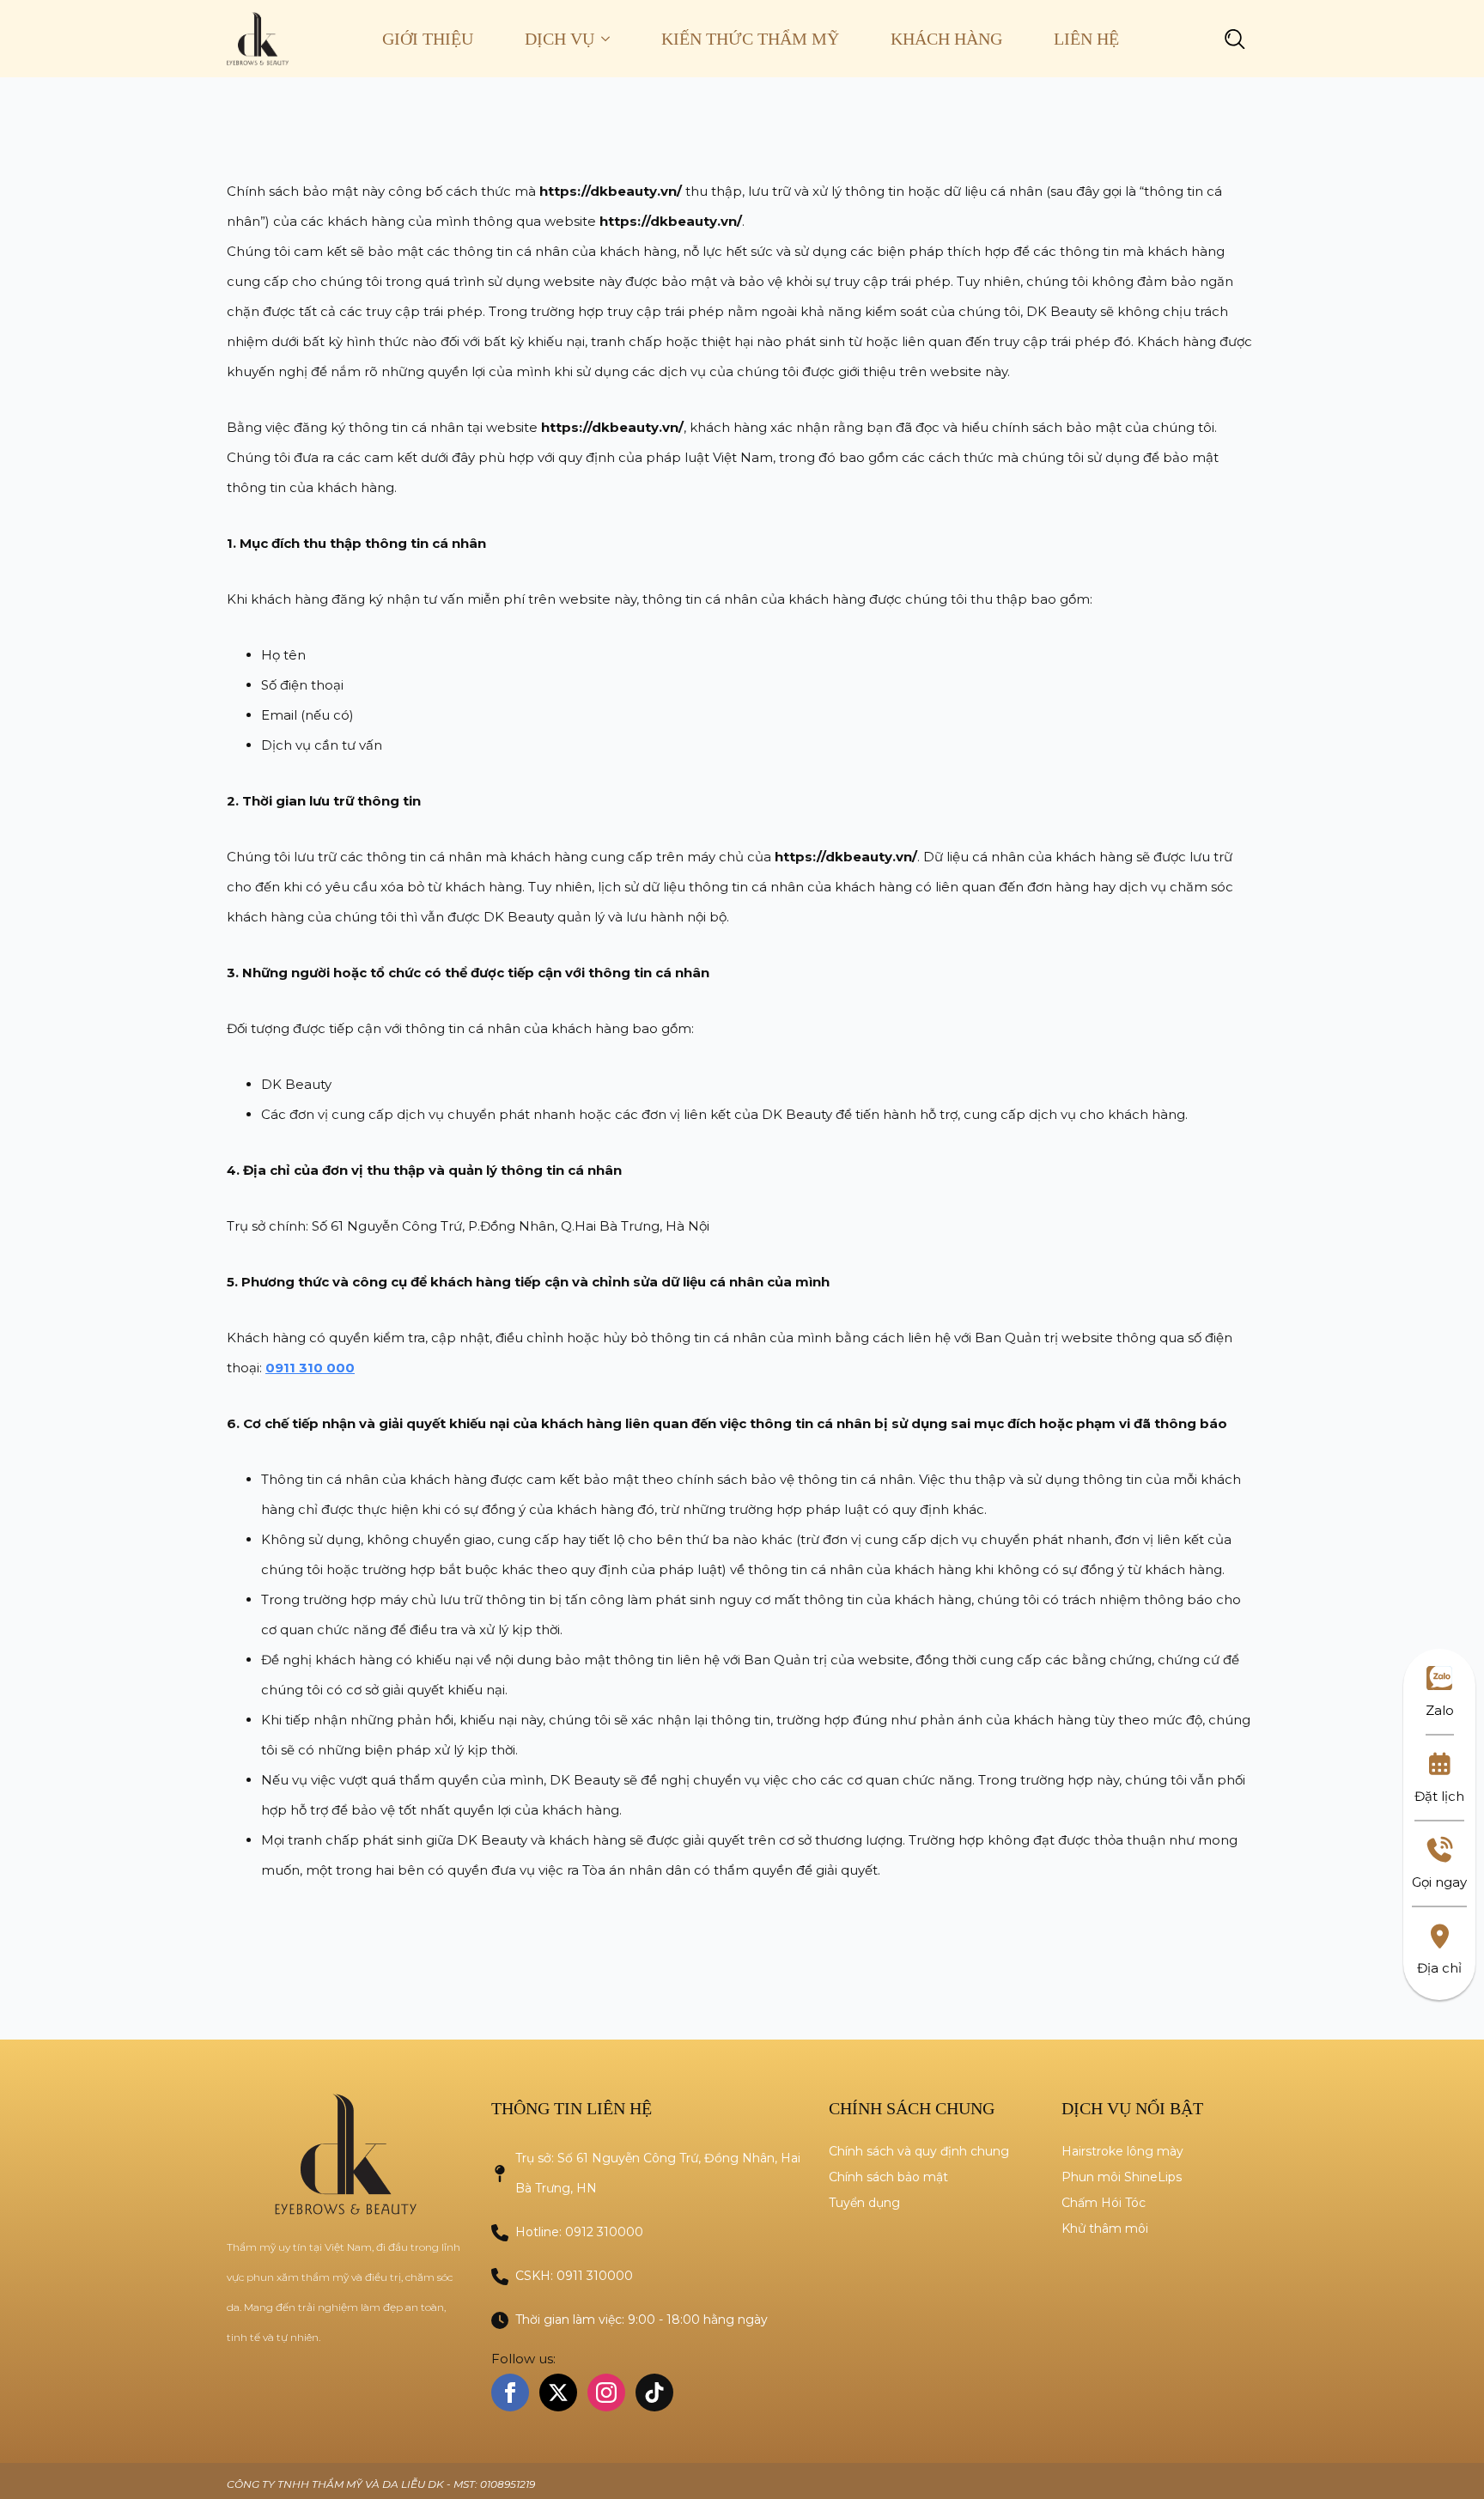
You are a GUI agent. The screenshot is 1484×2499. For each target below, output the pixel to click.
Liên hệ (1086, 39)
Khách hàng (946, 39)
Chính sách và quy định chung (919, 2151)
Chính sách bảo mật (888, 2177)
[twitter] (558, 2393)
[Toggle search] (1235, 39)
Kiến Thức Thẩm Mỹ (750, 39)
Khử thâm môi (1105, 2228)
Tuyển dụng (864, 2203)
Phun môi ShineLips (1122, 2177)
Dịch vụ (560, 39)
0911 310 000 (310, 1368)
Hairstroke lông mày (1122, 2151)
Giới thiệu (428, 39)
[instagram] (606, 2393)
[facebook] (510, 2393)
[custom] (654, 2393)
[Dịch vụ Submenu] (615, 39)
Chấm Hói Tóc (1104, 2203)
